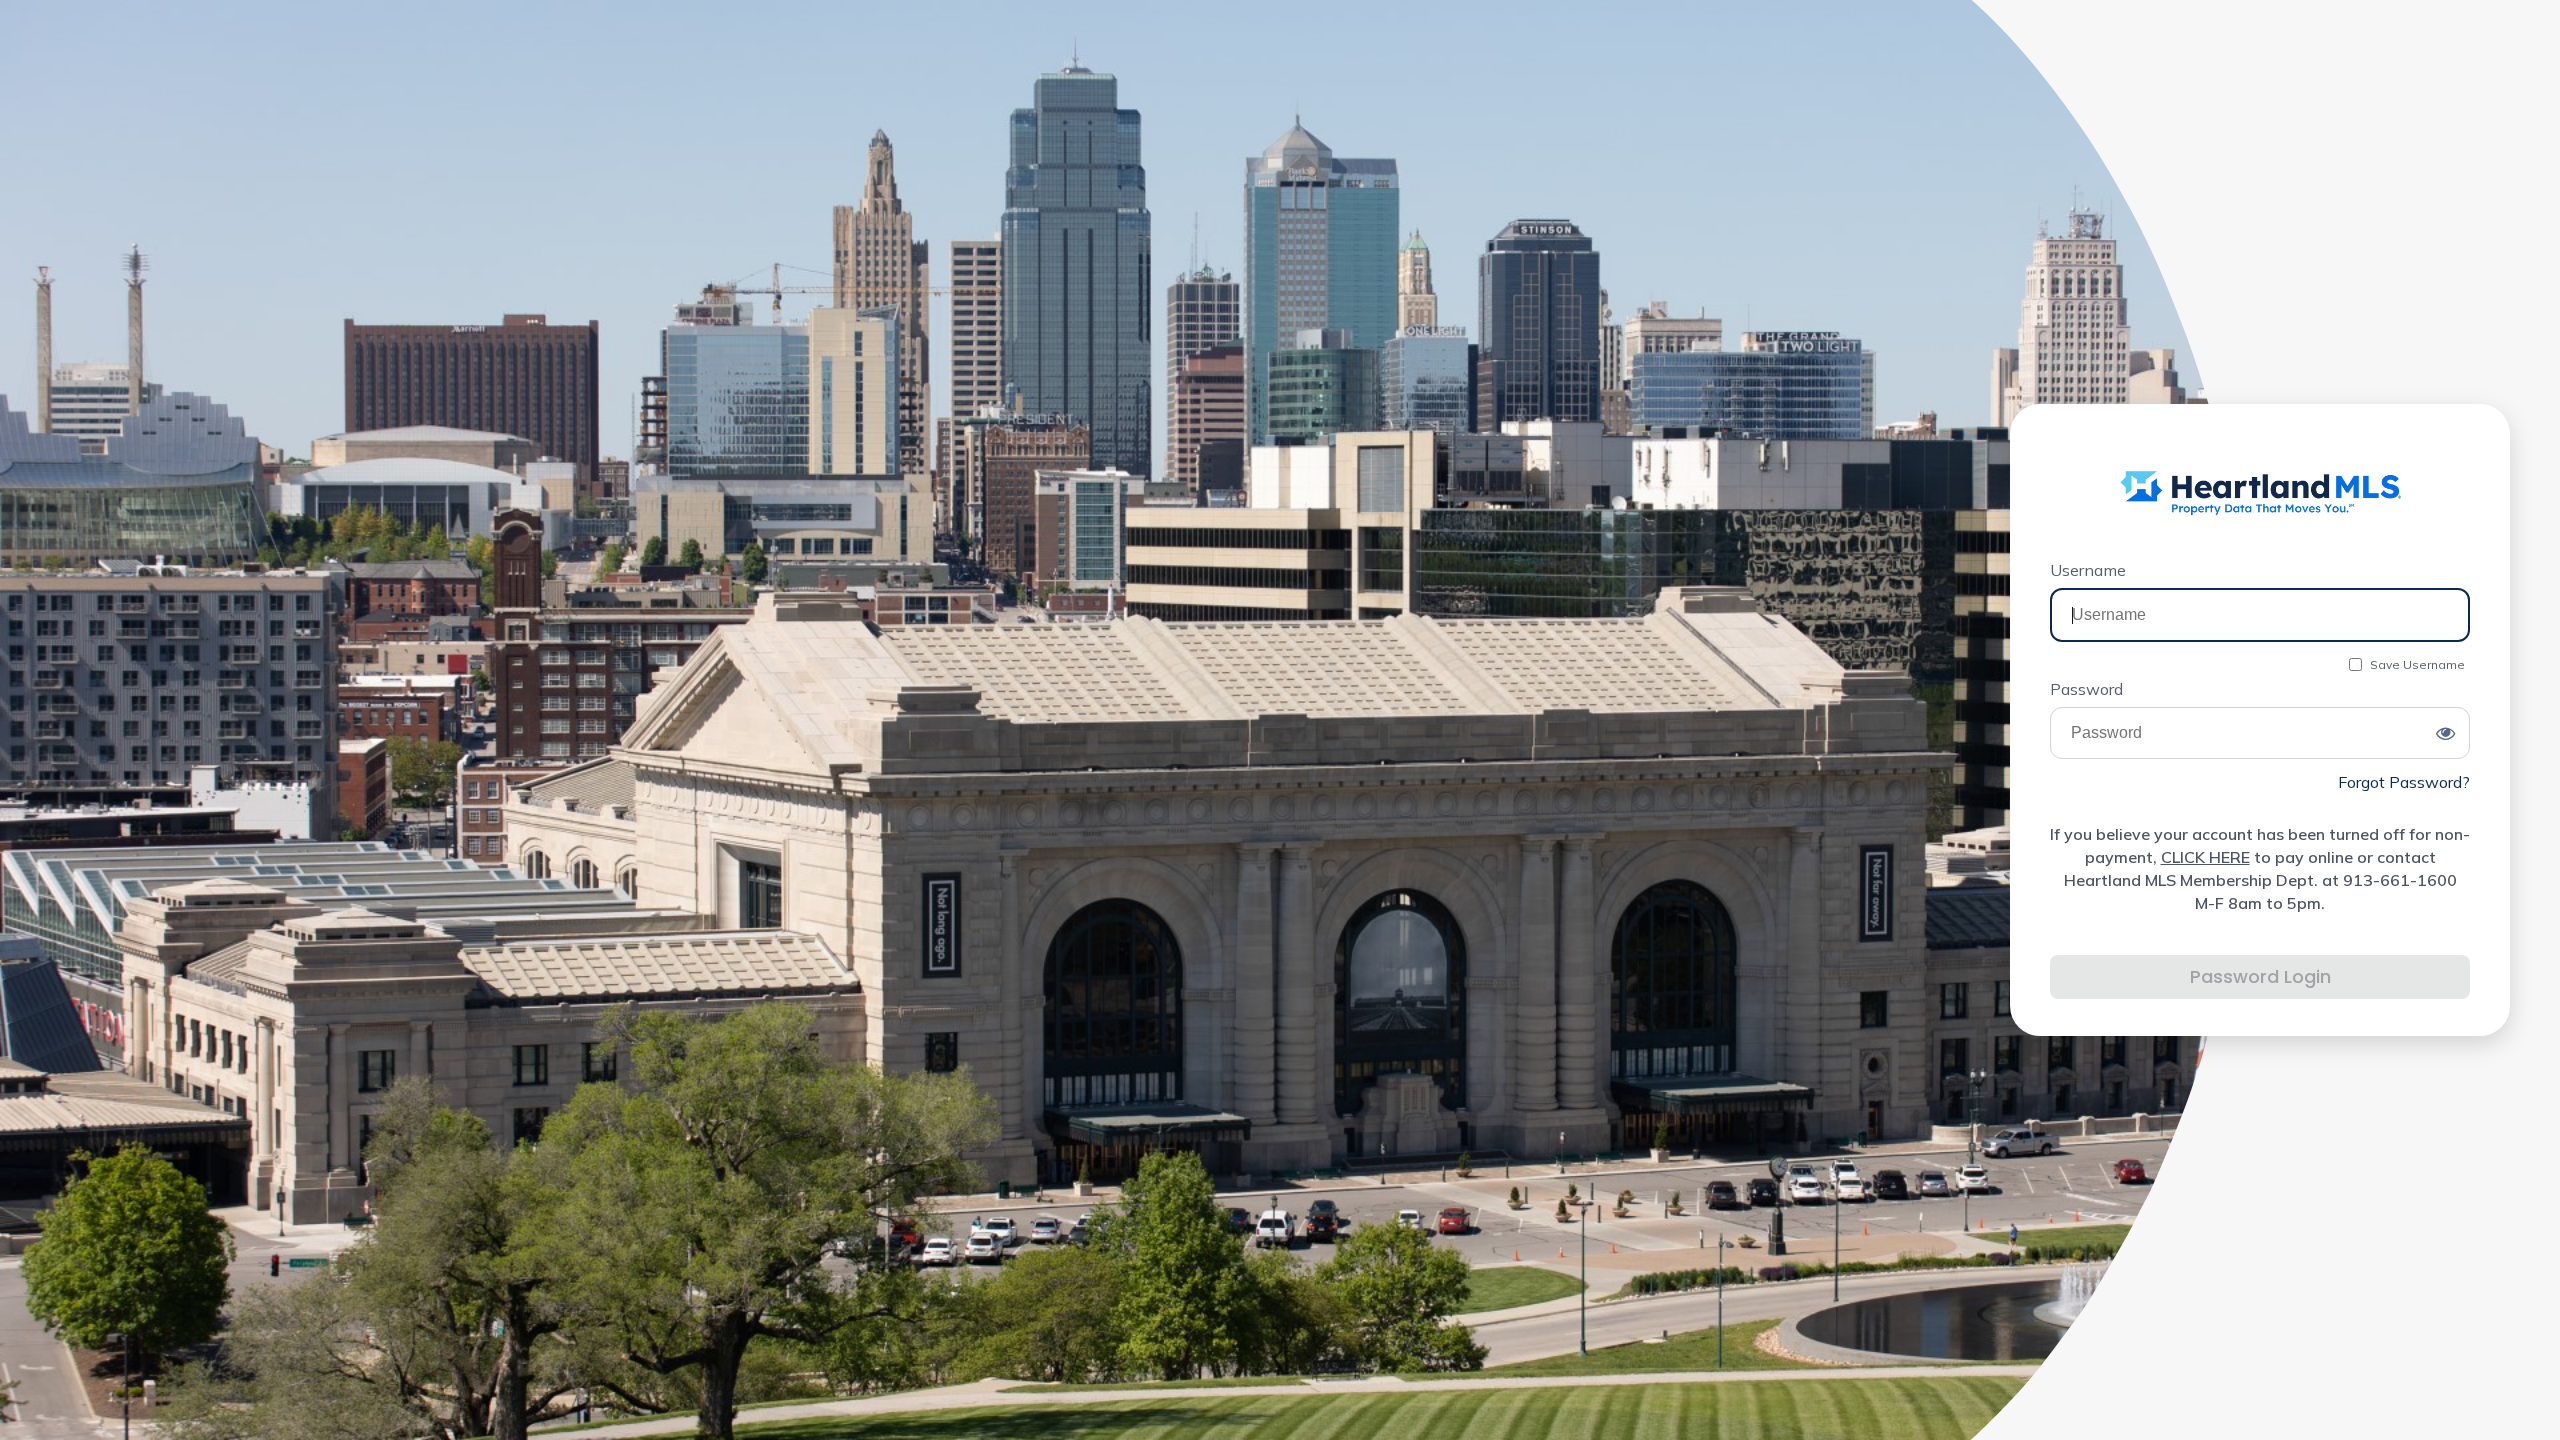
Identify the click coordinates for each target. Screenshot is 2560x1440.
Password (2086, 689)
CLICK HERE (2205, 857)
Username (2088, 570)
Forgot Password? (2404, 782)
